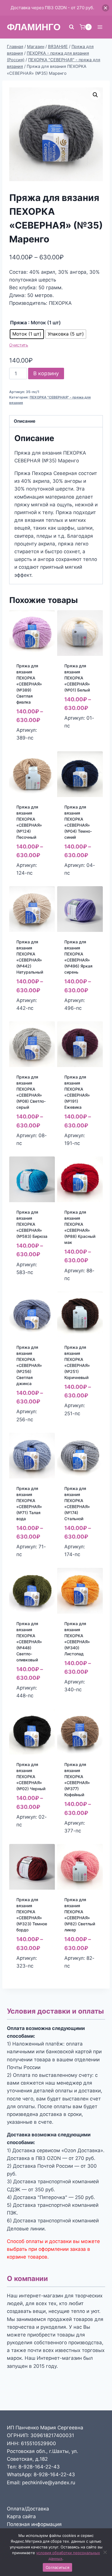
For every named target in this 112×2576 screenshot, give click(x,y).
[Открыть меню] (100, 27)
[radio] (27, 334)
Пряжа (19, 323)
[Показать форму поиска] (72, 27)
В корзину (46, 373)
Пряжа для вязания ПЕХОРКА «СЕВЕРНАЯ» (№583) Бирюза (32, 1224)
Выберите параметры (30, 743)
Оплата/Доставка (28, 2509)
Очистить (19, 345)
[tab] (56, 421)
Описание (25, 421)
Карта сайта (21, 2516)
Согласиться (57, 2567)
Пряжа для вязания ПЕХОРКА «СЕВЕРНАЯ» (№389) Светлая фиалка (29, 684)
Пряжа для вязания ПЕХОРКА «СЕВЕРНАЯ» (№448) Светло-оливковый (29, 1642)
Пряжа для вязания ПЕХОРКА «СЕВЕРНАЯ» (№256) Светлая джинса (29, 1365)
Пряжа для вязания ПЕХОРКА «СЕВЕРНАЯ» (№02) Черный (31, 1777)
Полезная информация (34, 2524)
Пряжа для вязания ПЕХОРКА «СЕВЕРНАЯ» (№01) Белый (77, 678)
